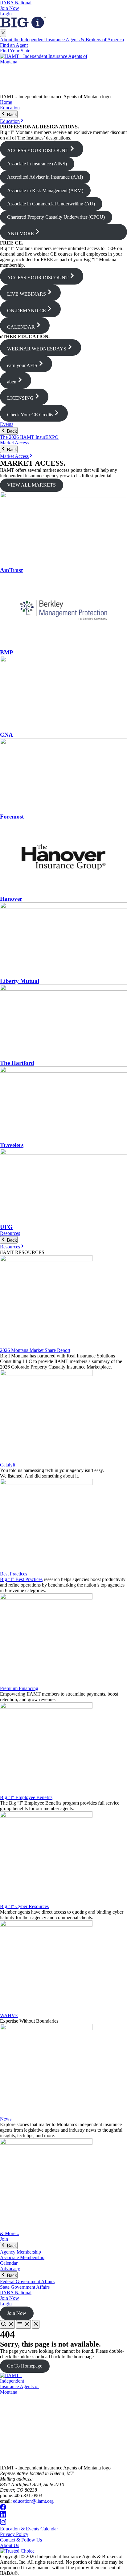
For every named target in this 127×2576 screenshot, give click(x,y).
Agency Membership (20, 2252)
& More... (10, 2233)
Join (4, 2239)
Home (6, 102)
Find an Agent (14, 45)
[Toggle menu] (23, 2324)
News (6, 2119)
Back (11, 114)
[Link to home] (63, 74)
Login (6, 14)
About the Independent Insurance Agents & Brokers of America (62, 40)
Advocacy (10, 2269)
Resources (10, 1233)
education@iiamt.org (33, 2501)
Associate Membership (22, 2257)
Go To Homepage (25, 2366)
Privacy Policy (14, 2534)
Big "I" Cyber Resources (24, 1906)
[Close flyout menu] (3, 33)
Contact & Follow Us (21, 2540)
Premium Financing (19, 1688)
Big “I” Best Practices (21, 1579)
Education (10, 108)
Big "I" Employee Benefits (26, 1797)
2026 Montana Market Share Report (35, 1350)
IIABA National (16, 3)
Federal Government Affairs (27, 2281)
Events (7, 424)
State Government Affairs (25, 2287)
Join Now (10, 8)
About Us (10, 2545)
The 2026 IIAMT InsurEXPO (29, 437)
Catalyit (8, 1465)
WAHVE (9, 2015)
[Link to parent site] (23, 27)
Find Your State (15, 51)
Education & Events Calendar (29, 2529)
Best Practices (14, 1574)
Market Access (14, 443)
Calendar (9, 2263)
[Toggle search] (7, 2324)
